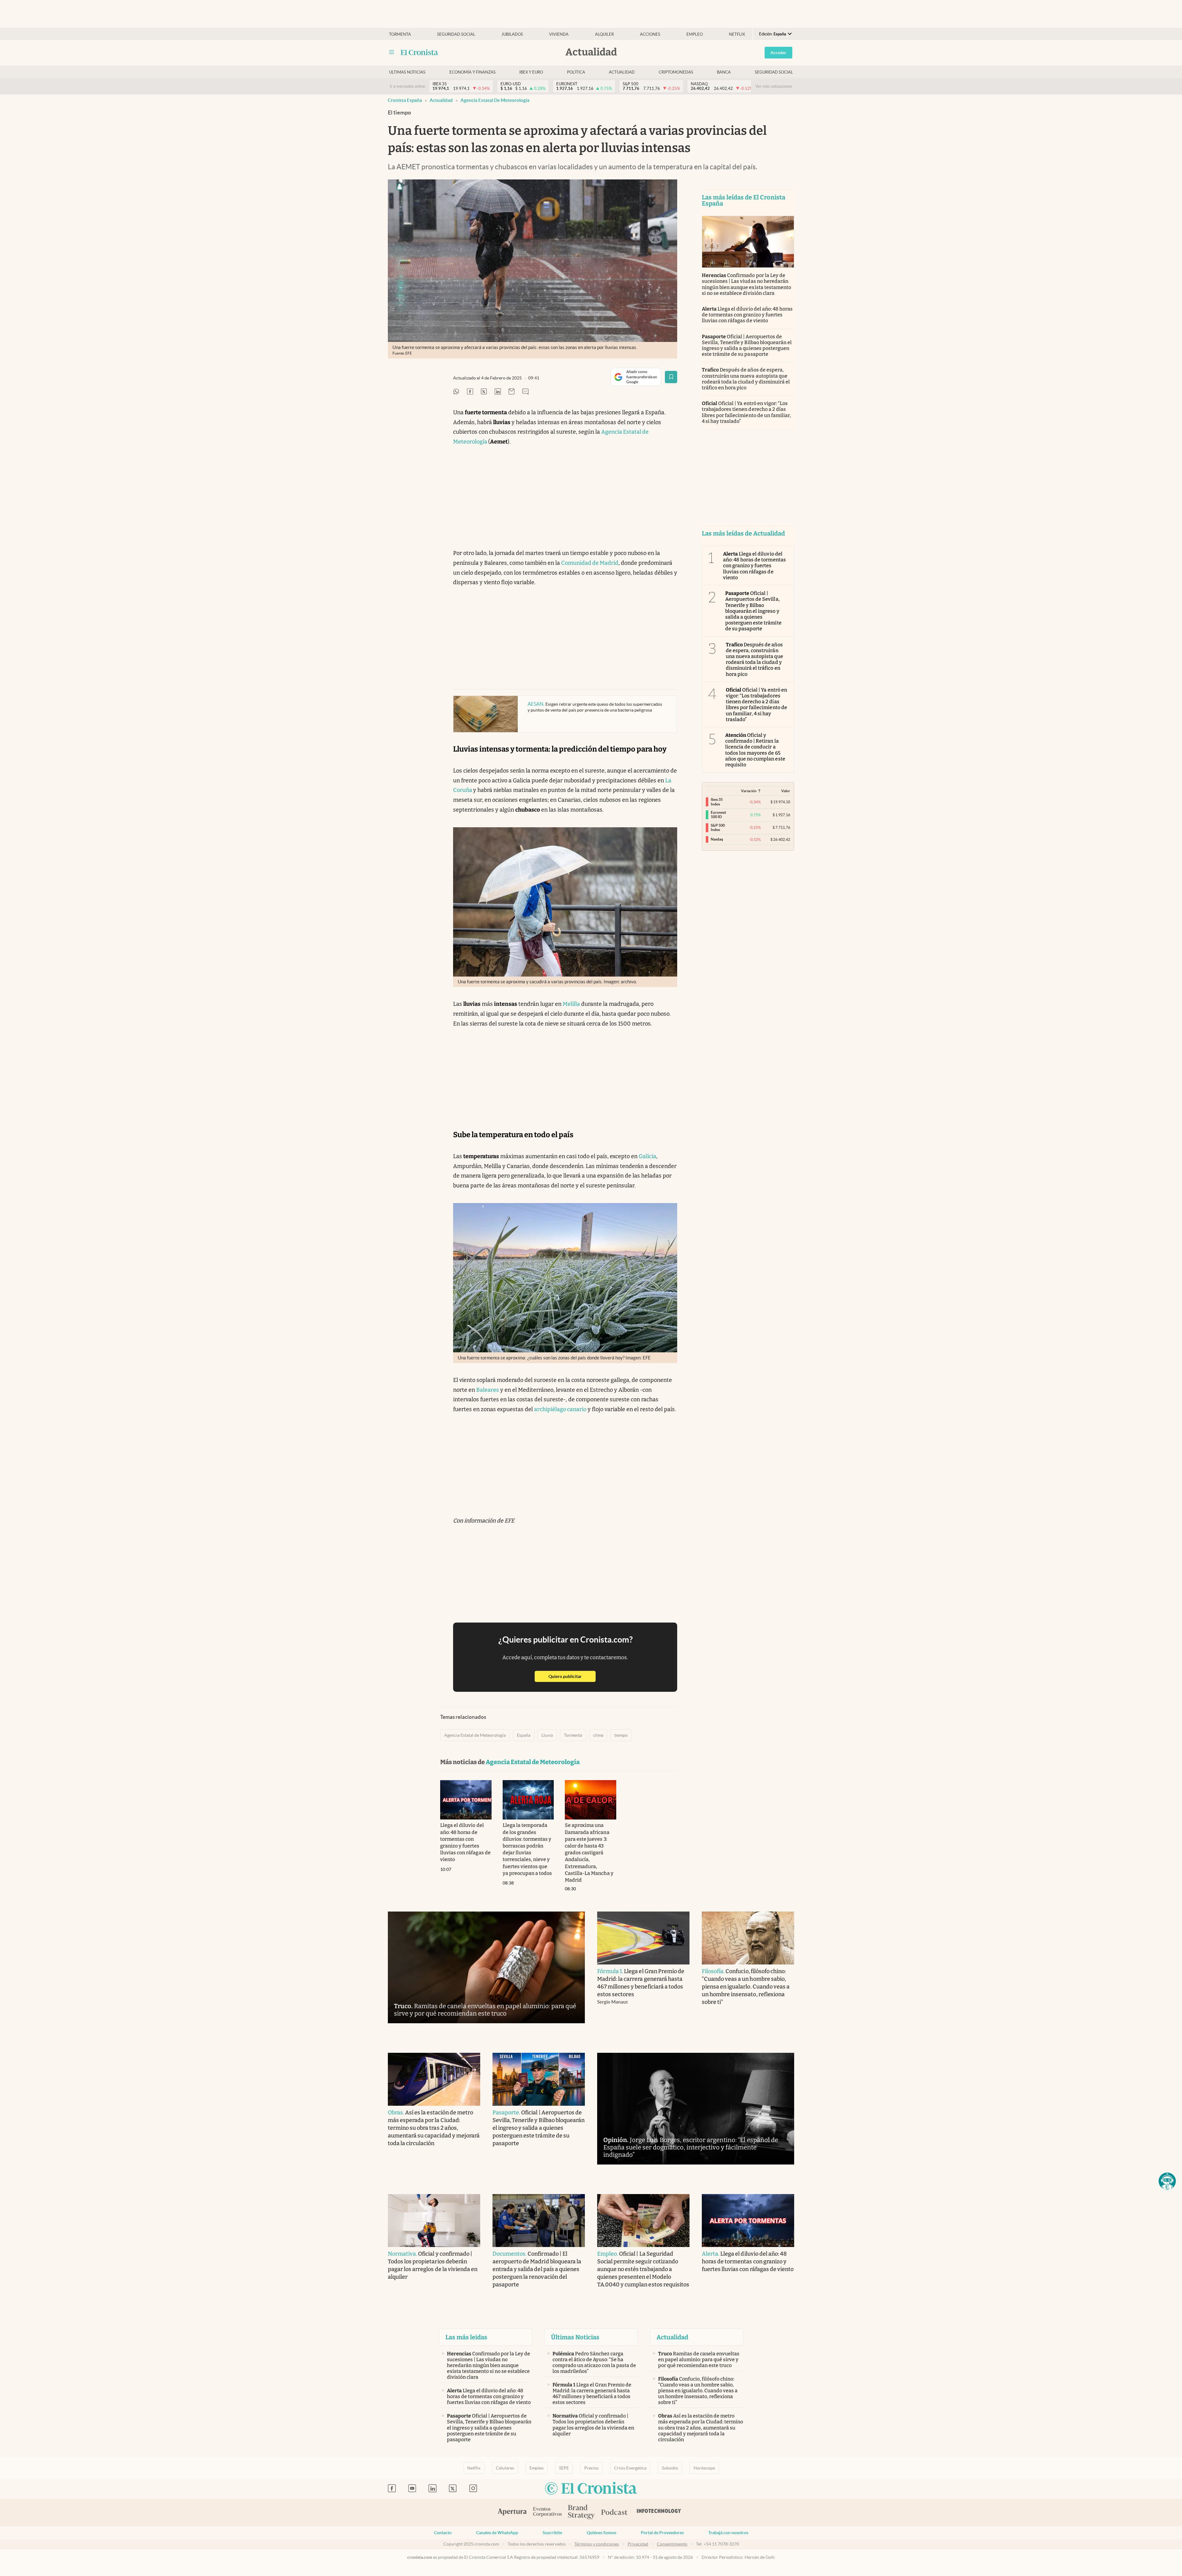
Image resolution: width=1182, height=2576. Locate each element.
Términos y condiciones (597, 2544)
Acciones (650, 34)
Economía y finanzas (472, 72)
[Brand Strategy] (581, 2512)
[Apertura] (512, 2513)
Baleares (488, 1390)
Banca (724, 72)
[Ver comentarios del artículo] (525, 392)
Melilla (571, 1004)
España (524, 1735)
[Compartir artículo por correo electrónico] (512, 392)
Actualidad (622, 72)
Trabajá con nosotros (728, 2533)
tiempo (621, 1735)
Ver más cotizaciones (774, 86)
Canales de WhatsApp (497, 2533)
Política (576, 72)
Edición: (773, 34)
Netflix (737, 34)
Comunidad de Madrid (590, 563)
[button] (1167, 2181)
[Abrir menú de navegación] (392, 52)
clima (598, 1735)
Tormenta (400, 34)
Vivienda (559, 34)
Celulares (505, 2468)
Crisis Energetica (630, 2468)
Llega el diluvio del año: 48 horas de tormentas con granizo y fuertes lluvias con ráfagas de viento (747, 315)
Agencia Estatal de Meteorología (495, 100)
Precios (591, 2468)
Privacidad (638, 2544)
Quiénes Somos (601, 2533)
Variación (749, 791)
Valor (786, 791)
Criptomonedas (676, 72)
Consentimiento (672, 2544)
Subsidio (670, 2468)
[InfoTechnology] (659, 2513)
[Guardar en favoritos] (671, 377)
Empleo (695, 34)
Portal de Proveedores (662, 2533)
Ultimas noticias (407, 72)
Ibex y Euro (531, 72)
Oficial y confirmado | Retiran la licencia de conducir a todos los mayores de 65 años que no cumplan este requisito (755, 750)
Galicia (647, 1156)
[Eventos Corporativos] (547, 2512)
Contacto (443, 2533)
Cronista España (405, 100)
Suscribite (552, 2533)
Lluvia (547, 1735)
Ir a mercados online (407, 86)
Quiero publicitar (572, 1676)
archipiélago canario (560, 1409)
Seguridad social (456, 34)
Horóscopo (704, 2468)
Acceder (778, 53)
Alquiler (604, 34)
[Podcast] (614, 2513)
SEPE (564, 2468)
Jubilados (512, 34)
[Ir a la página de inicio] (419, 52)
